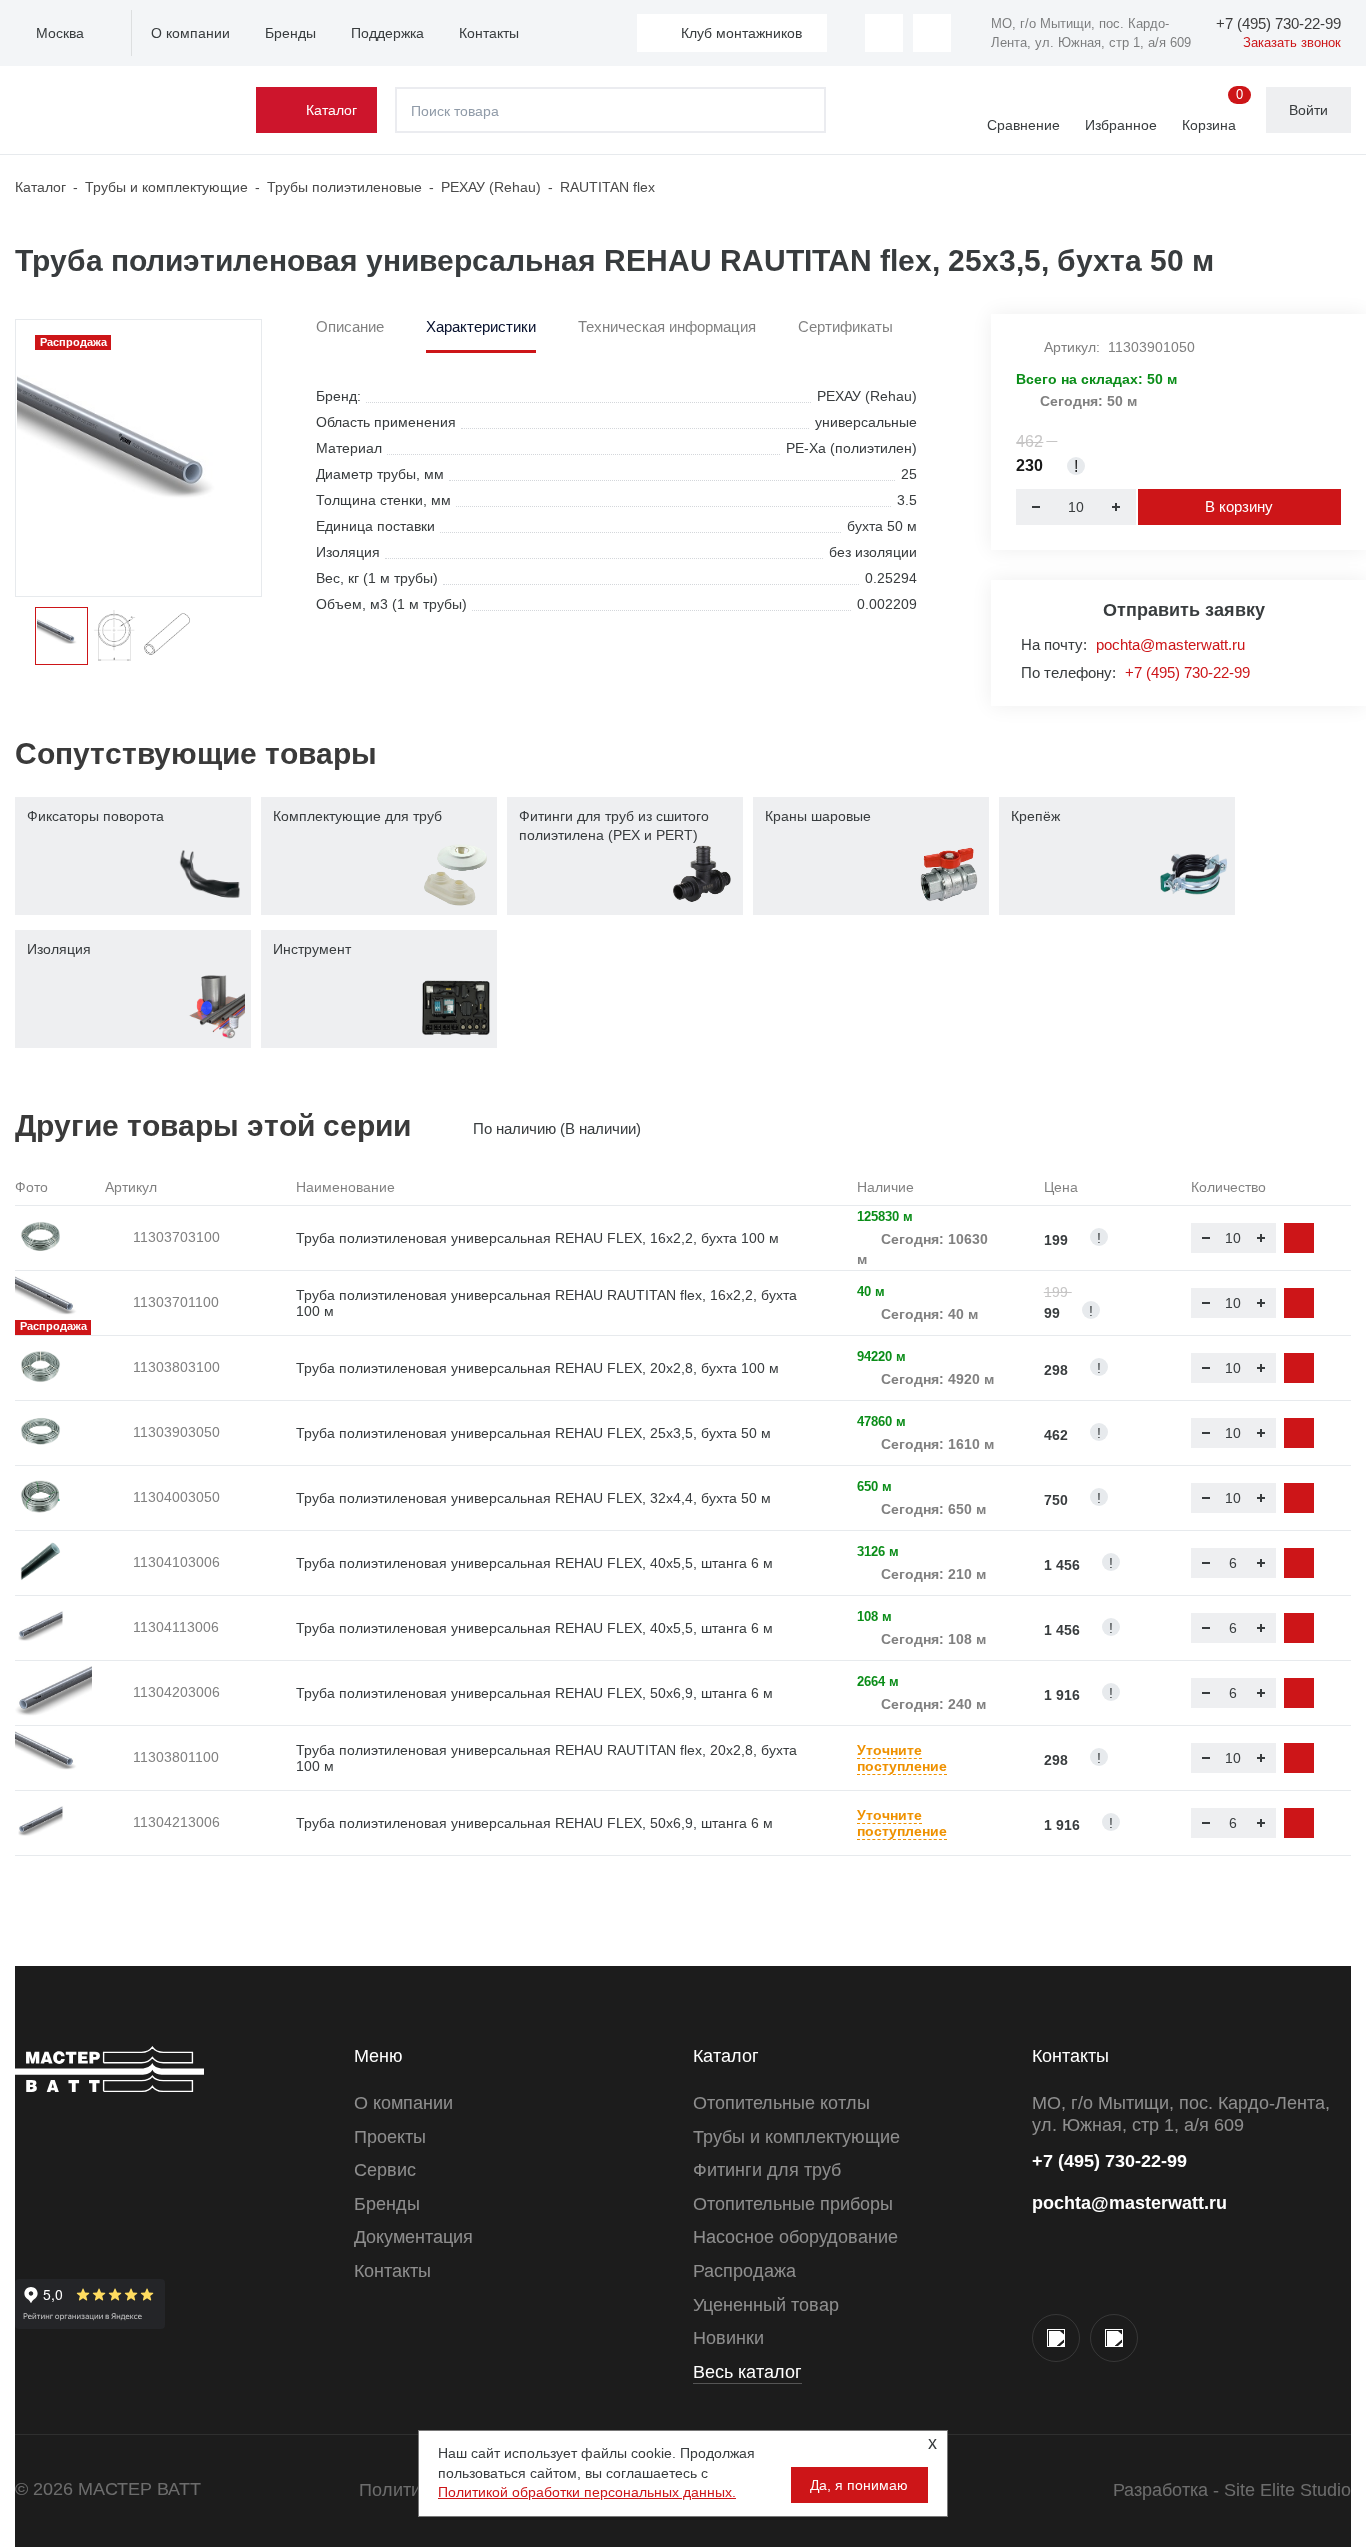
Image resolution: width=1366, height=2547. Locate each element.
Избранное (1121, 125)
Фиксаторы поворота (95, 816)
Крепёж (1035, 816)
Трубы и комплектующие (796, 2137)
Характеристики (481, 327)
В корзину (1239, 506)
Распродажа (744, 2271)
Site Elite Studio (1287, 2490)
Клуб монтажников (741, 33)
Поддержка (387, 33)
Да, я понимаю (859, 2485)
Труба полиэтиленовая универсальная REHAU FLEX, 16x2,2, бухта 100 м (537, 1238)
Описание (350, 327)
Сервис (385, 2170)
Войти (1308, 110)
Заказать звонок (1292, 42)
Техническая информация (667, 327)
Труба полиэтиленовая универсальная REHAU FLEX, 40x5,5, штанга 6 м (534, 1563)
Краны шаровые (818, 816)
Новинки (728, 2338)
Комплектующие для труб (357, 816)
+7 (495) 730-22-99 (1187, 672)
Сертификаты (845, 327)
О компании (190, 33)
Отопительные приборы (793, 2204)
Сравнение (1023, 125)
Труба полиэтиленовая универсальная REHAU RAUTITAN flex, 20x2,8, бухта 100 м (546, 1758)
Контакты (489, 33)
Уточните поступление (902, 1758)
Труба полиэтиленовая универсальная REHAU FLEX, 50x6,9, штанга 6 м (534, 1693)
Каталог (331, 110)
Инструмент (312, 949)
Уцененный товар (766, 2305)
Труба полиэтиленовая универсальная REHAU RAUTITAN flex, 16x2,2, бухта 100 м (546, 1303)
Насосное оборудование (795, 2237)
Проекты (390, 2137)
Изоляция (59, 949)
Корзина (1212, 111)
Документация (413, 2237)
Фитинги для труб (767, 2170)
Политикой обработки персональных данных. (587, 2492)
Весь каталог (747, 2372)
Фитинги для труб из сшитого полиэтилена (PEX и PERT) (614, 826)
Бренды (290, 33)
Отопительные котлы (781, 2103)
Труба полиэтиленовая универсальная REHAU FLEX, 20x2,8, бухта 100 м (537, 1368)
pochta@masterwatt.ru (1170, 644)
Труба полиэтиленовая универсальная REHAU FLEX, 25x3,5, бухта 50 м (533, 1433)
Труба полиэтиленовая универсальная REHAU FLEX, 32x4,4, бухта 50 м (533, 1498)
